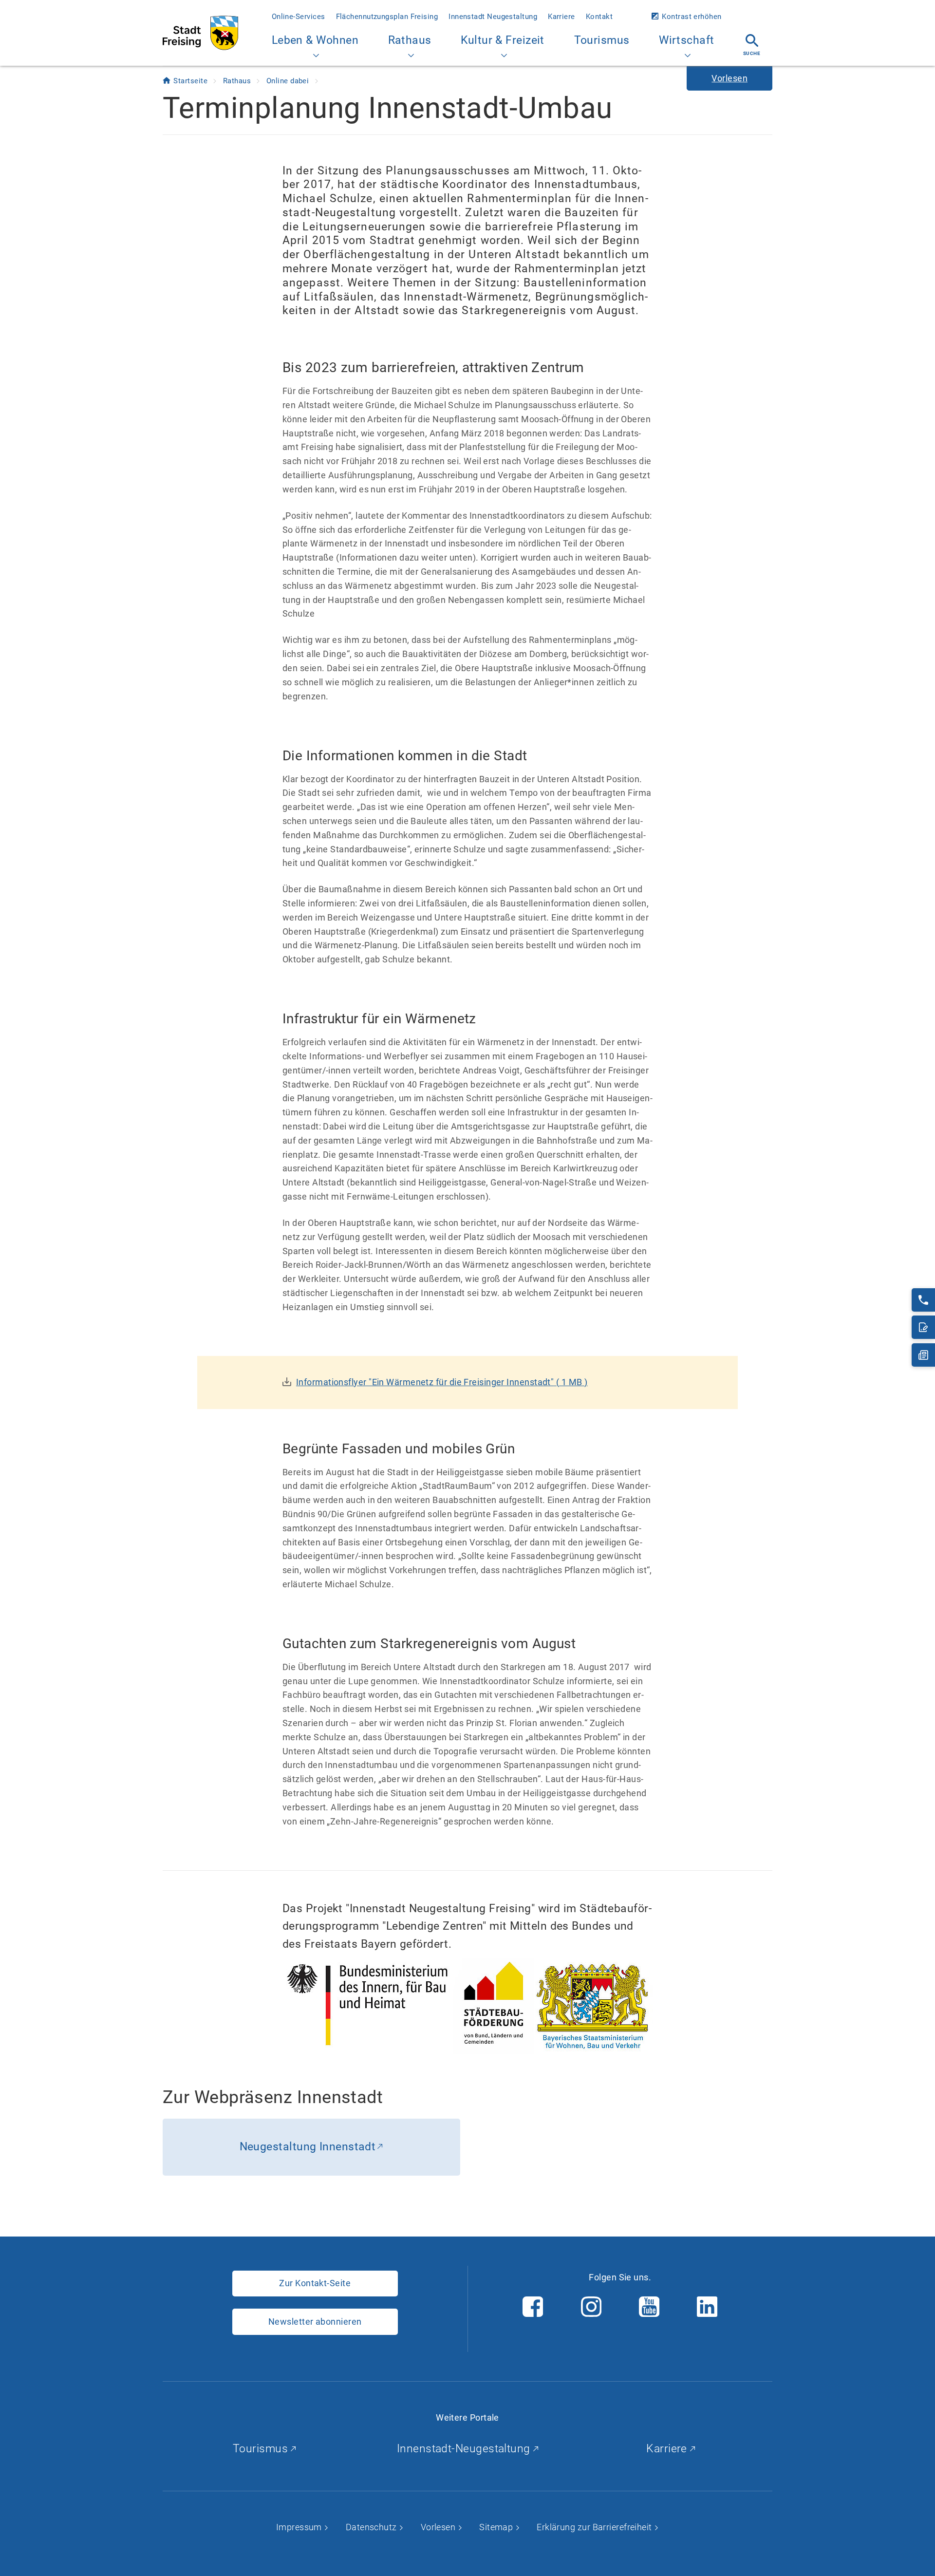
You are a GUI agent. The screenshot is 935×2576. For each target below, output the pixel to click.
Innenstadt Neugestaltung (493, 17)
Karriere (561, 17)
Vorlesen (439, 2527)
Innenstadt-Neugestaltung (465, 2449)
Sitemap (497, 2527)
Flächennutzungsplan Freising (387, 17)
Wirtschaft (687, 40)
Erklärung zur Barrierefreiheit (595, 2527)
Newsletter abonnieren (315, 2322)
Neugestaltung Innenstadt (308, 2147)
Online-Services (299, 17)
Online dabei (289, 81)
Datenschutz (372, 2527)
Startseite (191, 81)
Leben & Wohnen (315, 40)
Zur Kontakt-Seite (315, 2283)
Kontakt (599, 17)
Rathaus (410, 40)
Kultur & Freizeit (503, 40)
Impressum (300, 2527)
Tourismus (602, 40)
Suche (752, 53)
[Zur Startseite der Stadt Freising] (200, 33)
